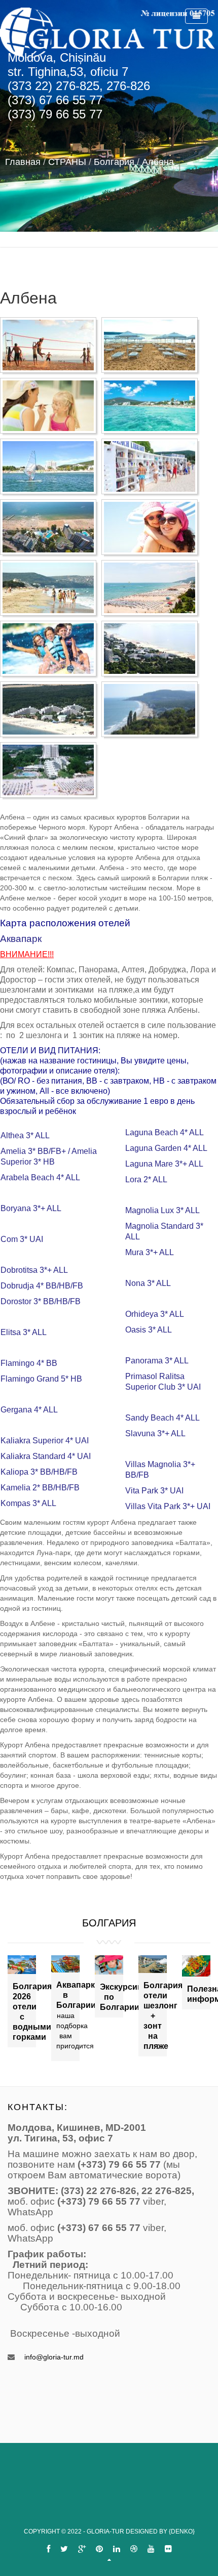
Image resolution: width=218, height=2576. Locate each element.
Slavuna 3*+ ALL (155, 1433)
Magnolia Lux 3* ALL (162, 1210)
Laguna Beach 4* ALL (165, 1132)
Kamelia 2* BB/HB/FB (40, 1488)
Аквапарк (21, 939)
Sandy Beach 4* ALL (162, 1418)
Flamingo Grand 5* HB (41, 1379)
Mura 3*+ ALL (150, 1252)
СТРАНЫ (67, 162)
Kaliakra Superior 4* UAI (45, 1441)
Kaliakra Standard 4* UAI (46, 1456)
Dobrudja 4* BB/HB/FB (42, 1286)
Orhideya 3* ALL (155, 1314)
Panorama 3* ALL (157, 1361)
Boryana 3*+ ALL (31, 1208)
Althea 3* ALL (25, 1135)
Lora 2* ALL (146, 1179)
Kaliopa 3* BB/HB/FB (39, 1472)
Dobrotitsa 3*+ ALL (34, 1270)
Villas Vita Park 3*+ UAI (168, 1506)
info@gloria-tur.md (54, 2357)
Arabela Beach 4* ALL (40, 1177)
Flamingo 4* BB (29, 1363)
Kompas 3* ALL (28, 1503)
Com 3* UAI (22, 1239)
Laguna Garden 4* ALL (166, 1148)
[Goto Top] (109, 2560)
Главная (23, 162)
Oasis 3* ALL (149, 1330)
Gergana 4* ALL (29, 1410)
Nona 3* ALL (148, 1283)
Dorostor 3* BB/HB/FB (41, 1301)
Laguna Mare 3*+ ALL (164, 1164)
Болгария (114, 162)
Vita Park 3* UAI (154, 1491)
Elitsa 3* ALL (24, 1332)
